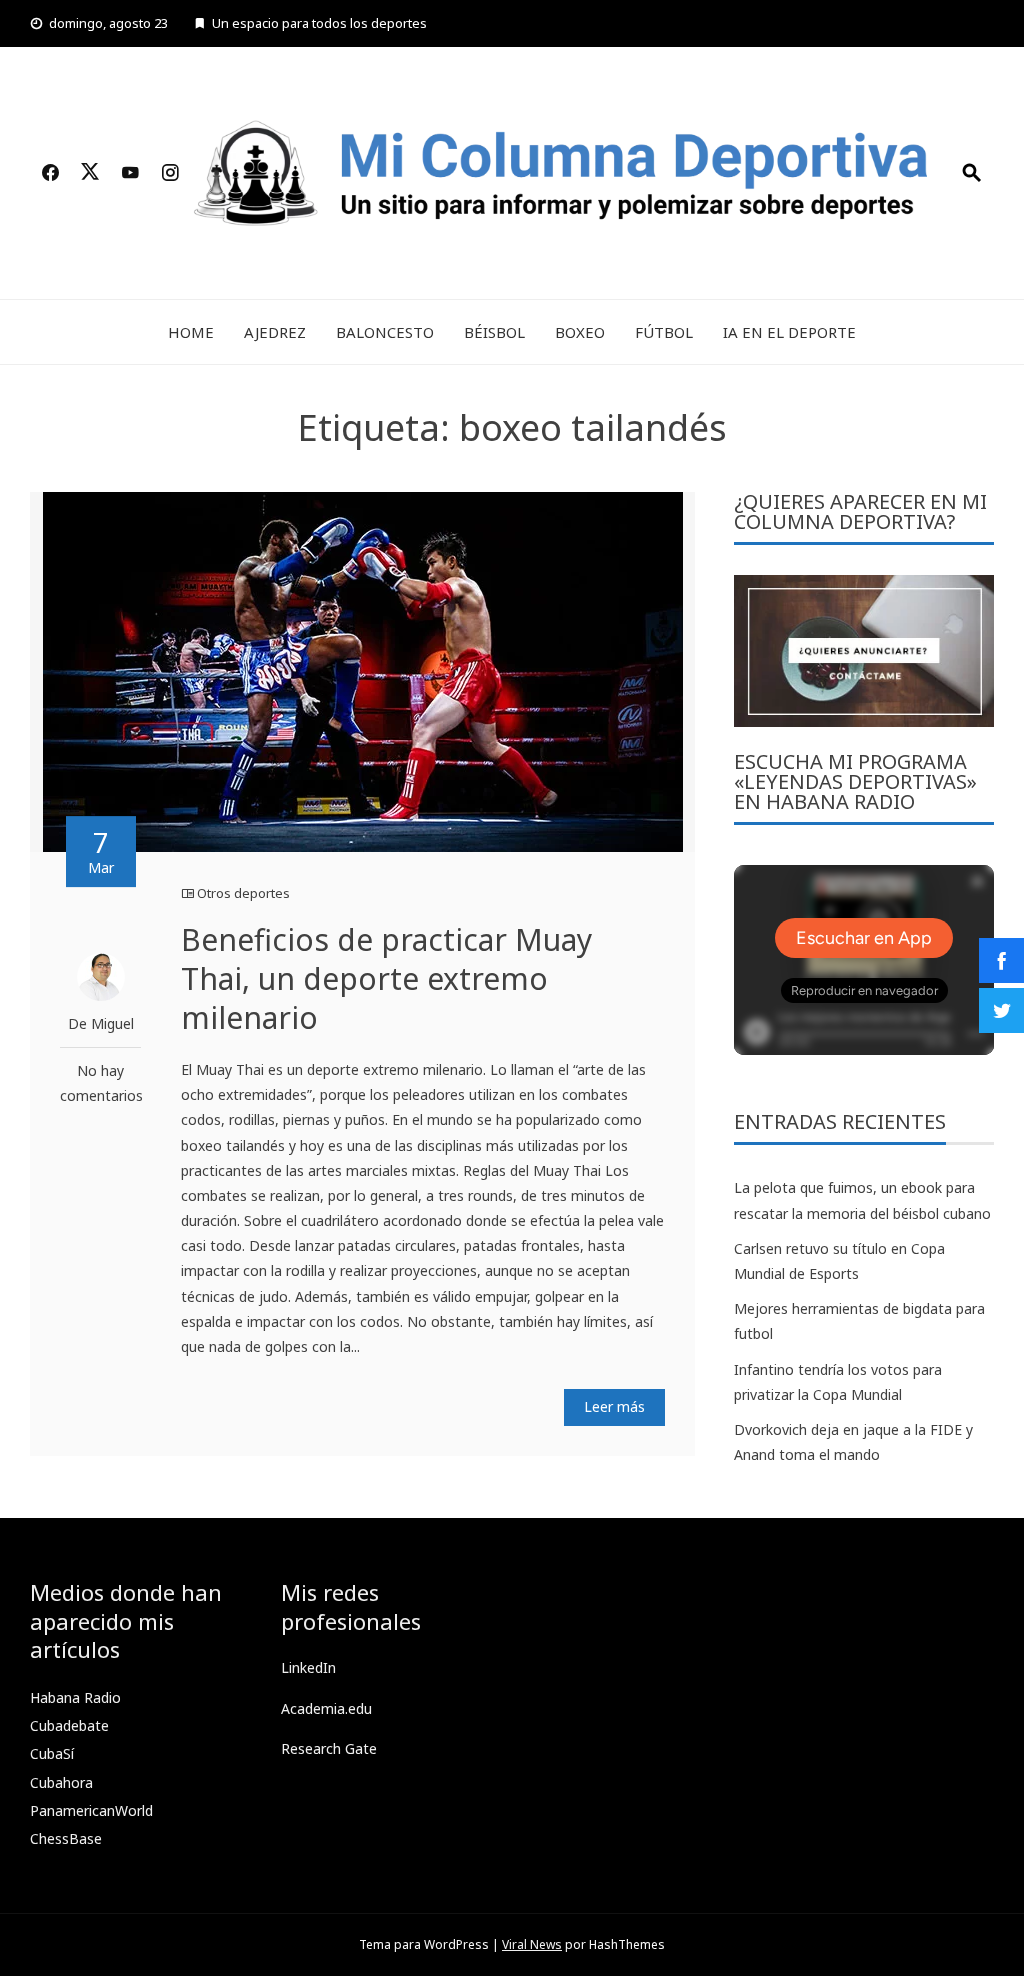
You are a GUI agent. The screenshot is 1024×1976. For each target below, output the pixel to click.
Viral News (532, 1944)
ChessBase (66, 1838)
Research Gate (329, 1748)
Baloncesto (385, 332)
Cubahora (61, 1782)
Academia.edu (326, 1708)
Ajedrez (275, 332)
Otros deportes (243, 893)
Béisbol (494, 332)
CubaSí (52, 1753)
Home (191, 332)
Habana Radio (75, 1697)
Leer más (614, 1406)
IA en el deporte (789, 332)
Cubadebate (69, 1725)
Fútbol (664, 332)
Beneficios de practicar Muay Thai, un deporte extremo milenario (386, 978)
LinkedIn (308, 1667)
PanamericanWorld (91, 1810)
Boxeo (580, 332)
